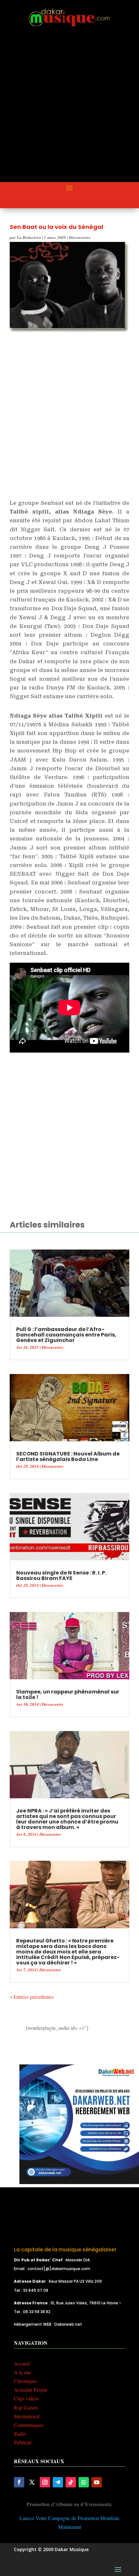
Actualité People (31, 2390)
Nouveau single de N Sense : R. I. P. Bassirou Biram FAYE (61, 1575)
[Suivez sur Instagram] (45, 2482)
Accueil (22, 2363)
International (27, 2416)
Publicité (23, 2442)
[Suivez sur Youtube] (97, 2482)
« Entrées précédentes (32, 1997)
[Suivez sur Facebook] (19, 2482)
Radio (20, 2434)
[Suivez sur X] (32, 2482)
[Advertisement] (69, 110)
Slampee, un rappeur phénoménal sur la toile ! (68, 1694)
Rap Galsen (26, 2407)
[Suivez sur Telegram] (58, 2482)
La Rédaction (29, 237)
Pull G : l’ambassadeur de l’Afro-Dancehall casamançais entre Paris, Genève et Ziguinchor (66, 1335)
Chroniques (26, 2381)
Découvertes (80, 237)
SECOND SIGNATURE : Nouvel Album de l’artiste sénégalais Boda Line (68, 1456)
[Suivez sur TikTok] (71, 2482)
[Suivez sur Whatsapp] (84, 2482)
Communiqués (29, 2425)
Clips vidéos (27, 2398)
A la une (23, 2372)
